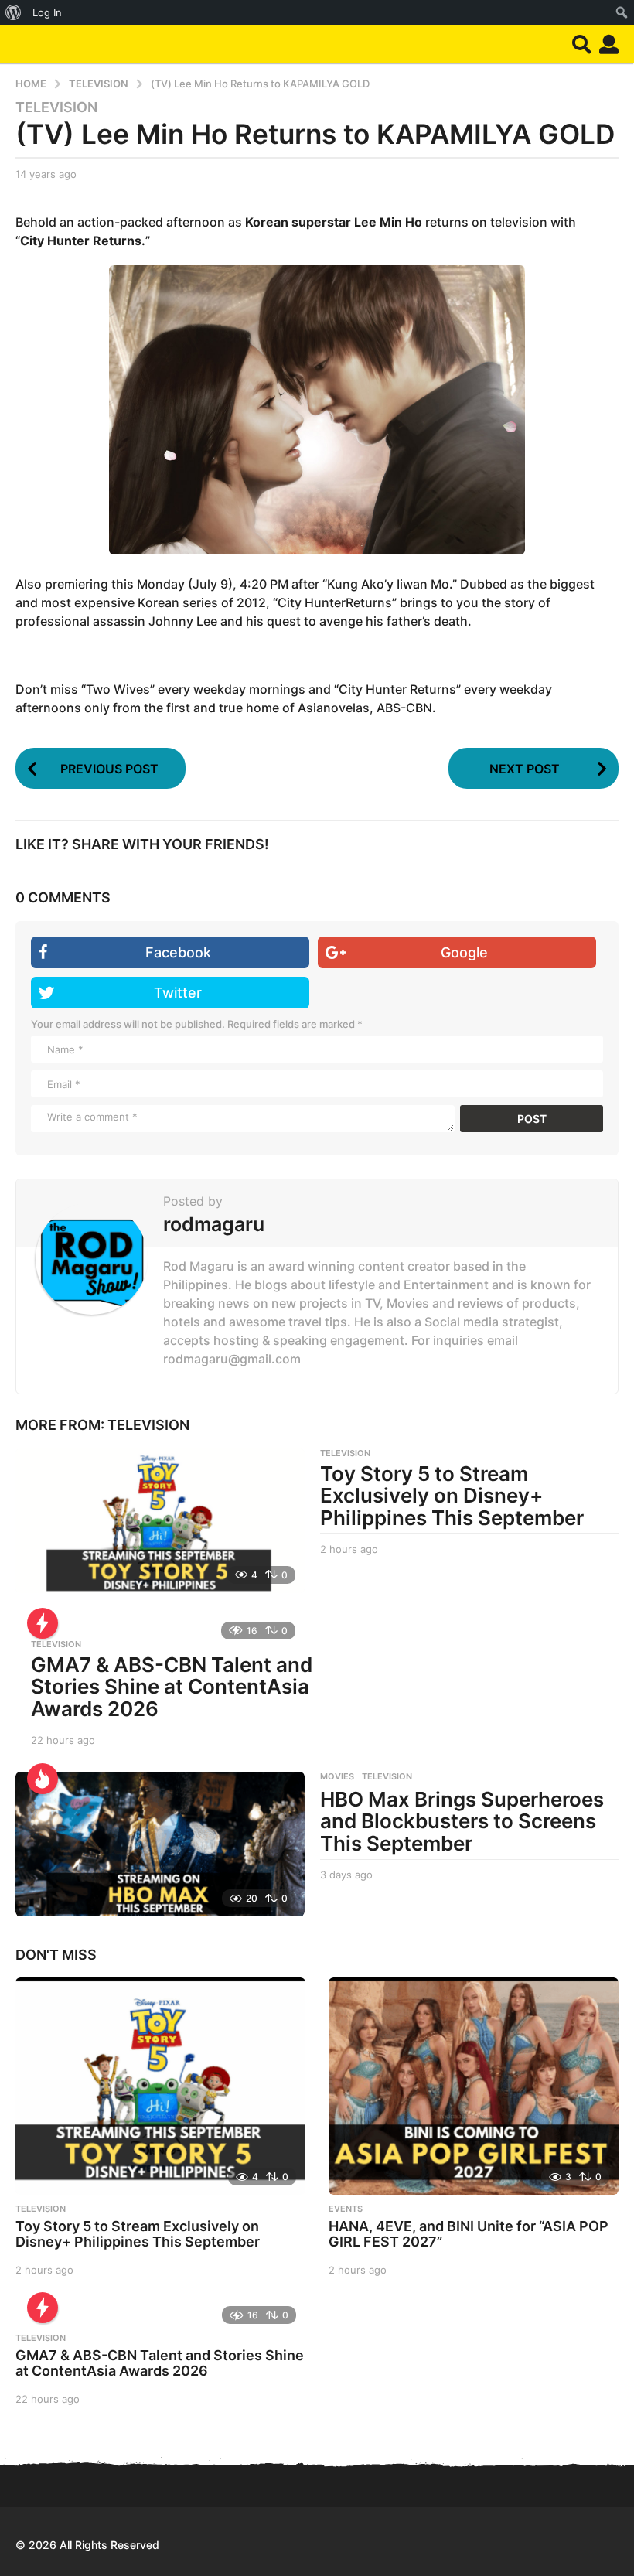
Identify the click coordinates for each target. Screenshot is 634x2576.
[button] (582, 44)
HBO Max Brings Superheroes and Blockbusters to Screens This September (462, 1821)
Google (464, 952)
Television (56, 107)
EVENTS (346, 2209)
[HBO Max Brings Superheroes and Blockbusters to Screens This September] (160, 1844)
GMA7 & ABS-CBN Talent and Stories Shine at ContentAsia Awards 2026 (172, 1687)
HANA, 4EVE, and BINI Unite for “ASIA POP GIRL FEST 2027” (469, 2234)
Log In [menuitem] (47, 12)
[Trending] (43, 1623)
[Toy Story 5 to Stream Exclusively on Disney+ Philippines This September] (160, 1521)
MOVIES (337, 1776)
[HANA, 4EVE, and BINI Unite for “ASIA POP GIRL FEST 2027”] (474, 2086)
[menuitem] (14, 12)
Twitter (178, 993)
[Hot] (43, 1779)
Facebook (178, 952)
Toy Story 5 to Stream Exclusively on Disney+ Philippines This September (452, 1496)
